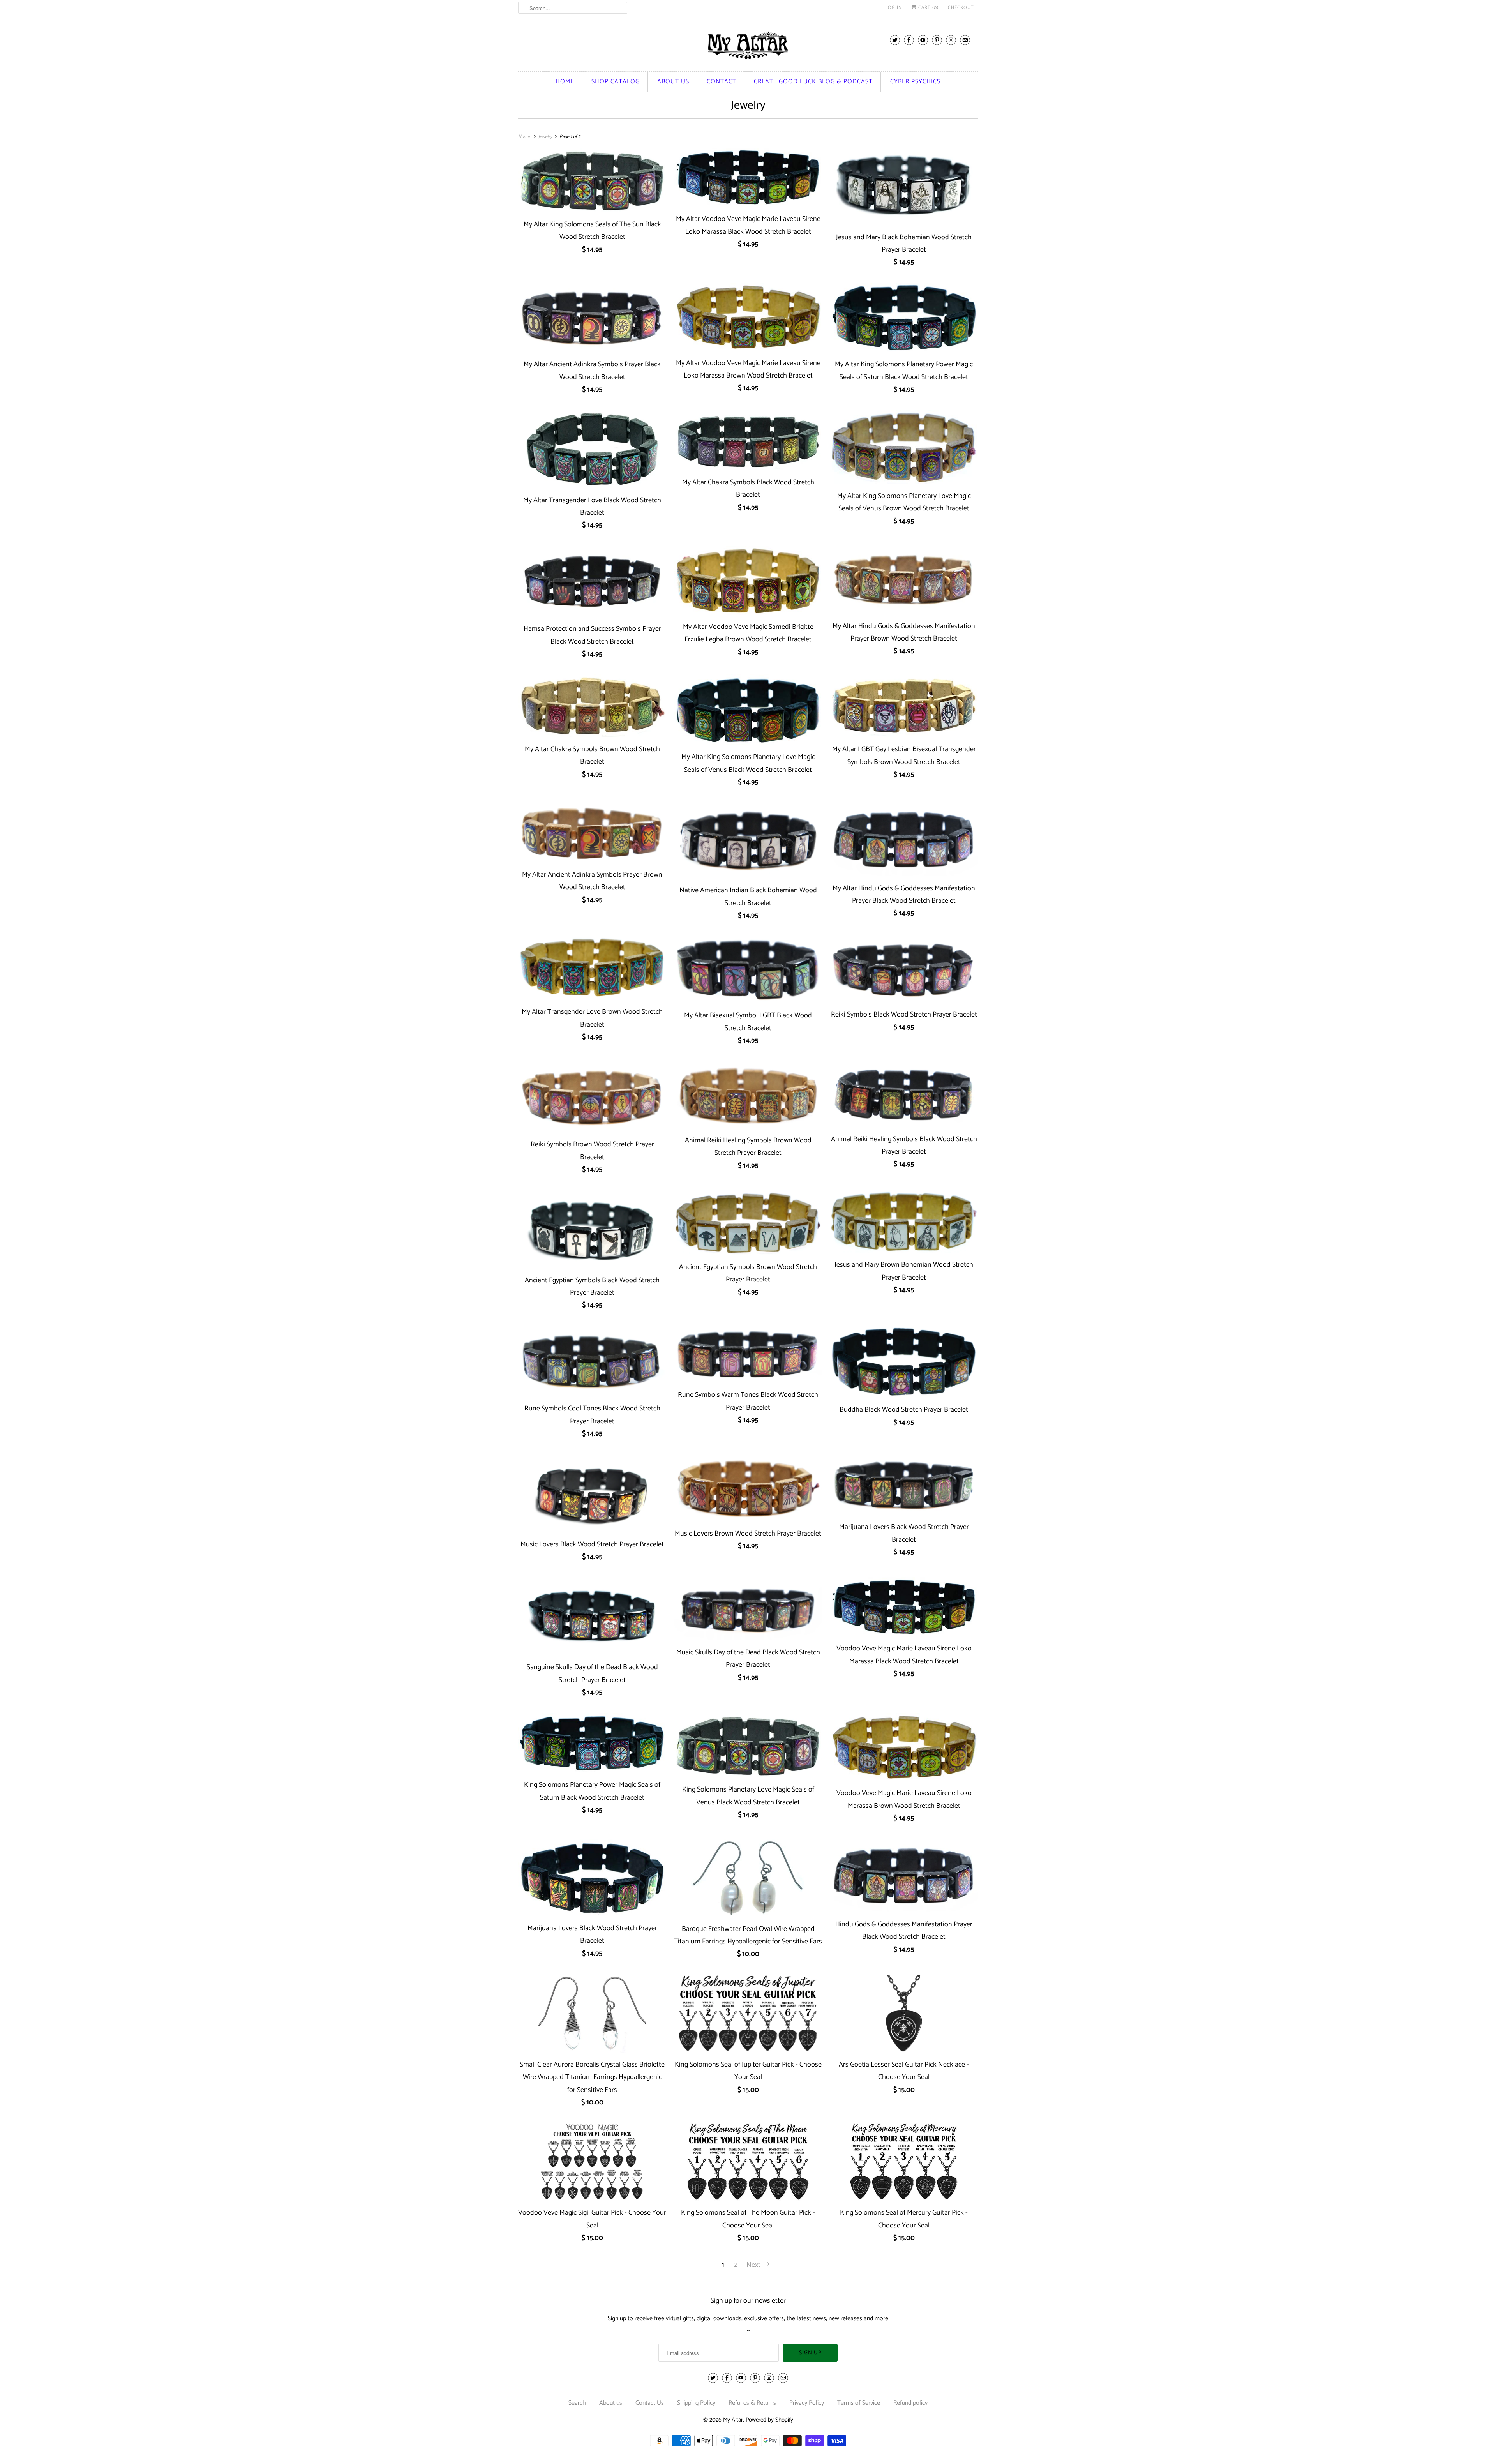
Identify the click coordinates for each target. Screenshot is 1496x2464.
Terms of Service (859, 2403)
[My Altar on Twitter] (895, 40)
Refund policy (910, 2403)
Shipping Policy (696, 2403)
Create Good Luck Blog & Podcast (813, 82)
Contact (722, 82)
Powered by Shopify (769, 2420)
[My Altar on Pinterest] (937, 40)
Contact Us (650, 2403)
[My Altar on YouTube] (923, 40)
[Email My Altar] (965, 40)
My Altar (733, 2420)
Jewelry (748, 105)
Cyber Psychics (915, 82)
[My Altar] (748, 45)
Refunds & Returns (752, 2403)
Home (565, 82)
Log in (894, 8)
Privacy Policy (807, 2403)
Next (754, 2265)
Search (577, 2403)
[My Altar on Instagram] (951, 40)
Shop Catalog (616, 82)
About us (673, 82)
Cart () (928, 8)
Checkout (961, 8)
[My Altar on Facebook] (909, 40)
